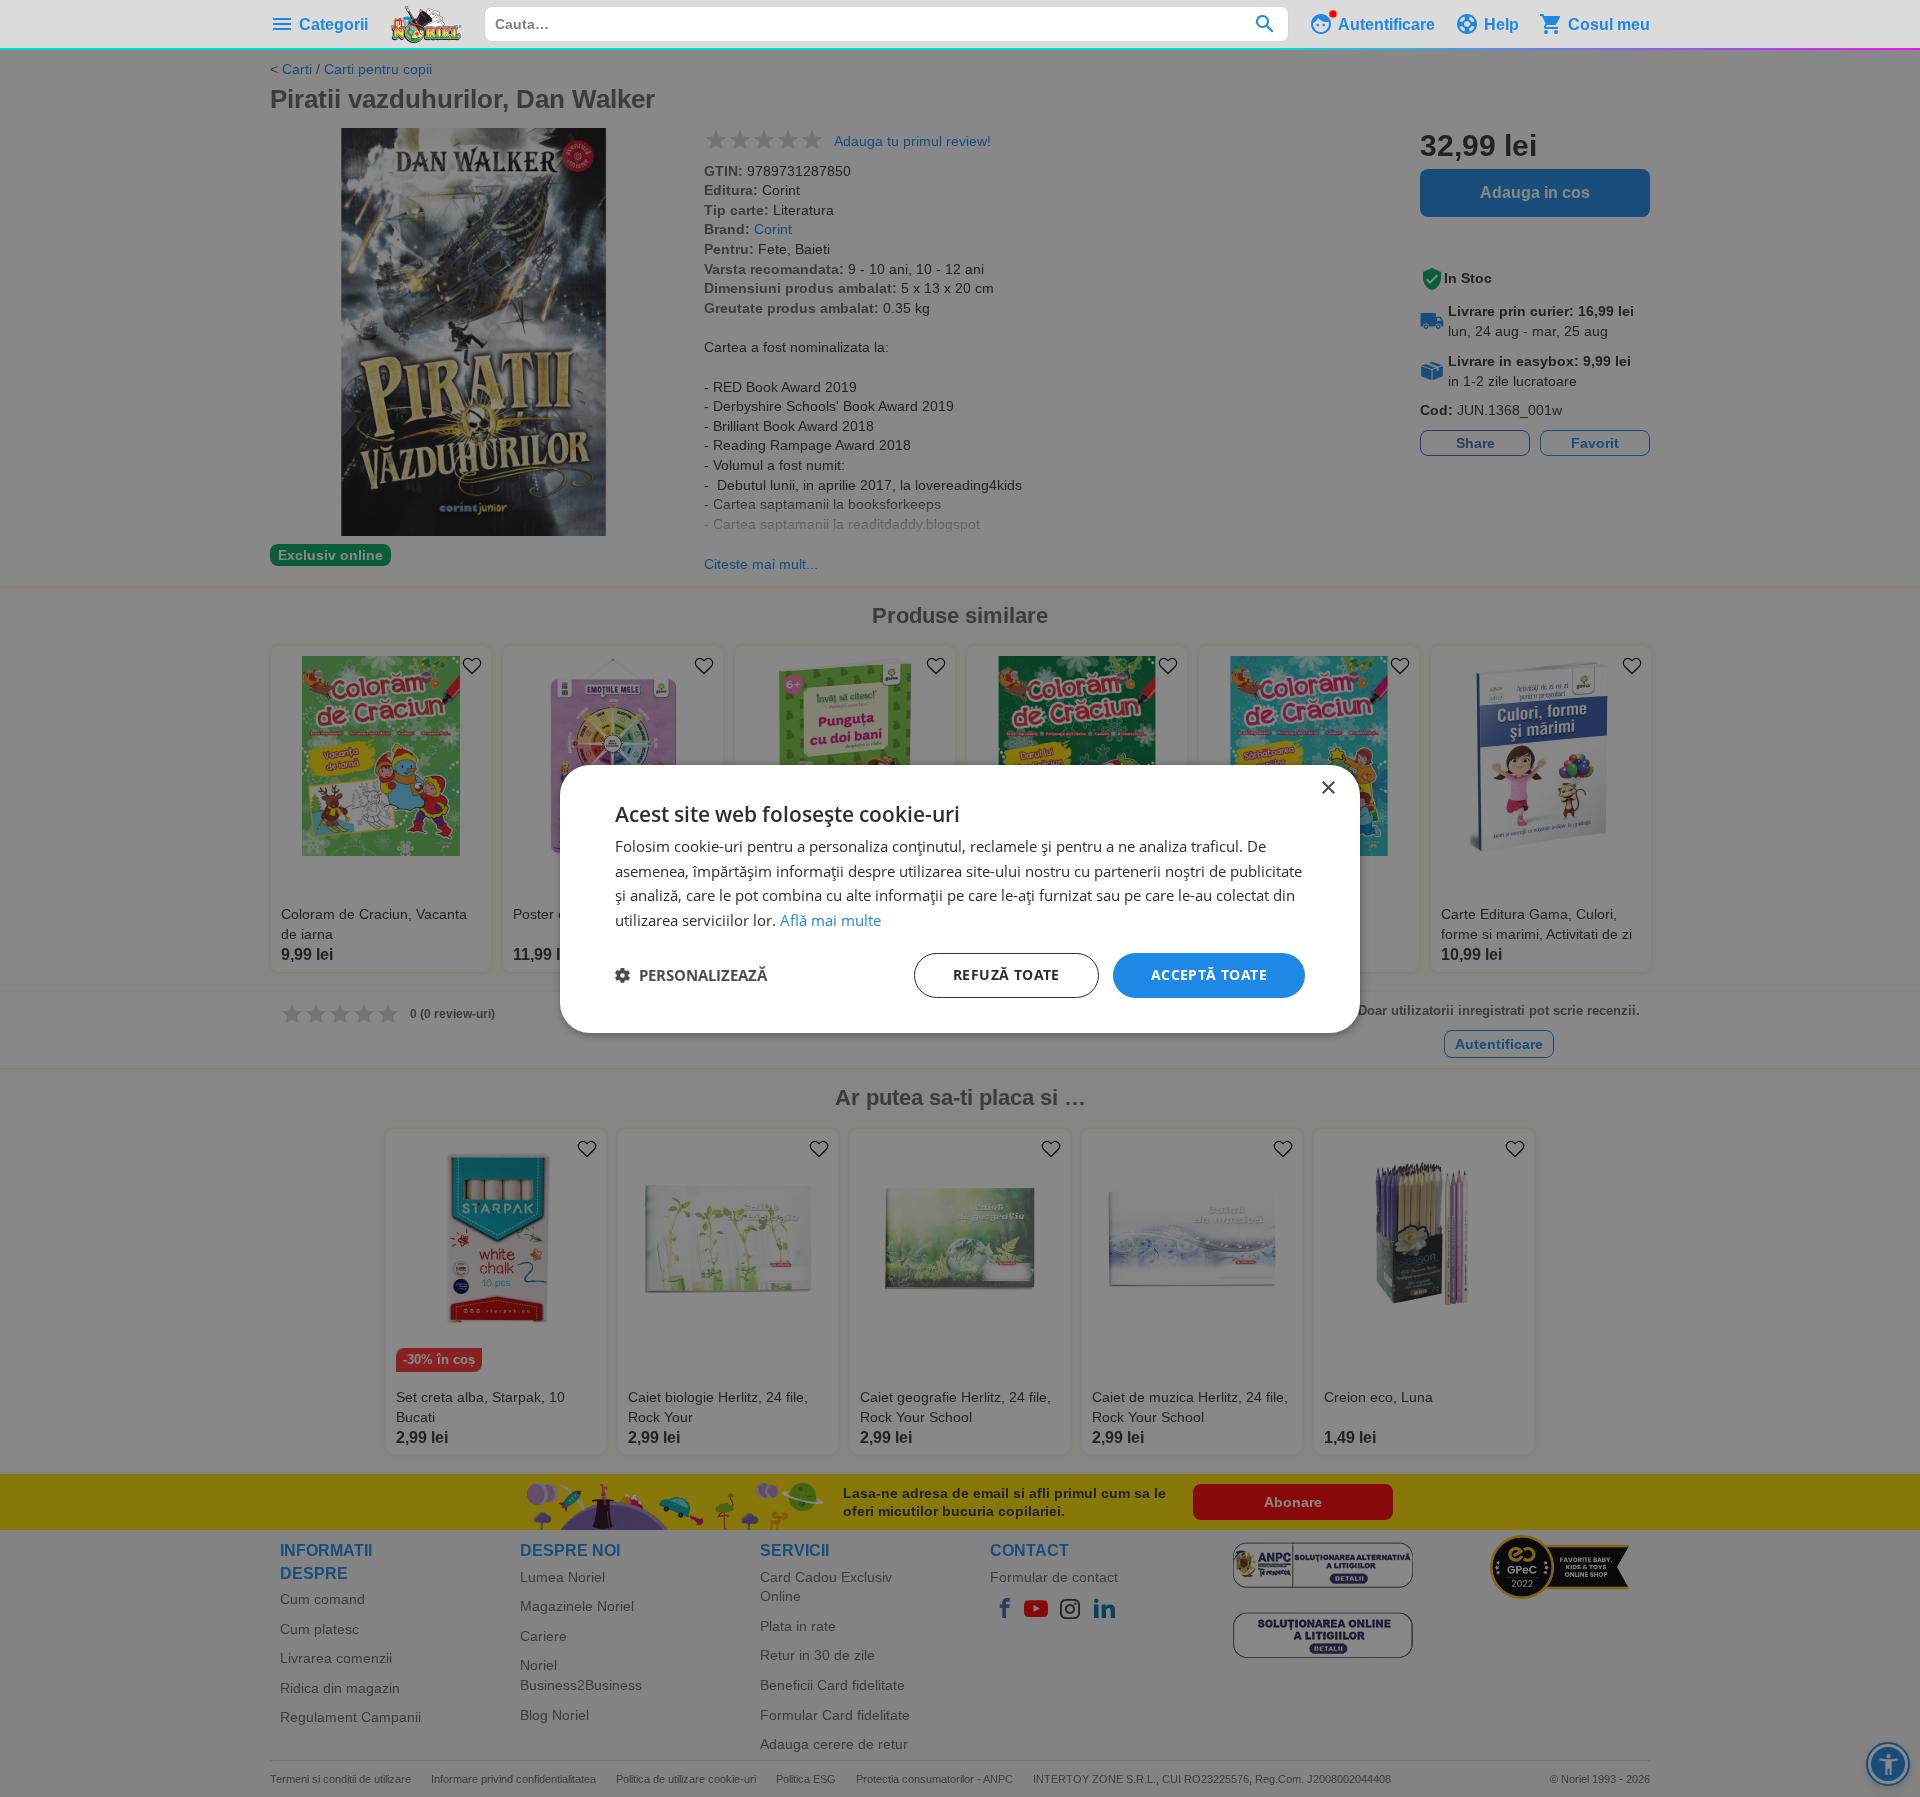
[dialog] (960, 898)
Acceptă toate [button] (1209, 974)
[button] (691, 975)
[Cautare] (1264, 24)
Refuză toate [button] (1006, 974)
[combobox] (886, 24)
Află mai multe (830, 920)
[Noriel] (426, 24)
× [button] (1327, 787)
